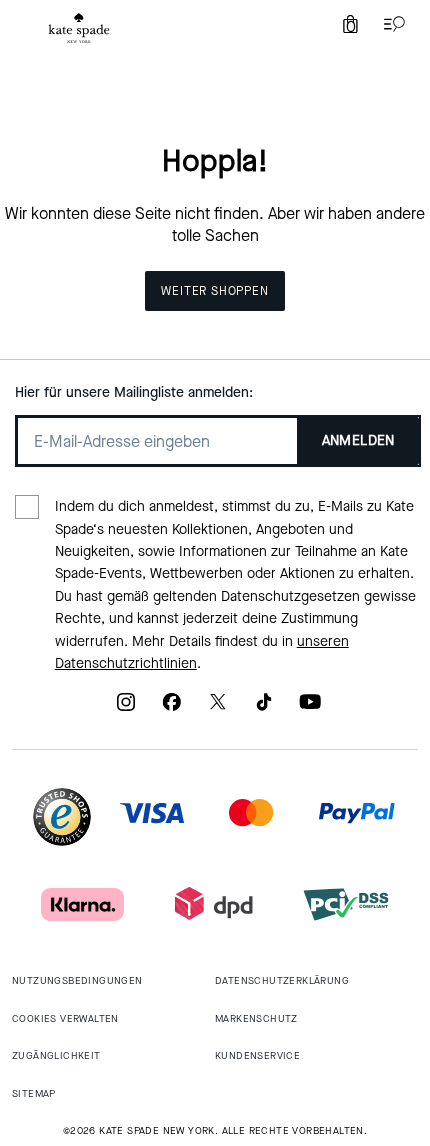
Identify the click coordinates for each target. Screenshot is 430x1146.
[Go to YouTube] (310, 708)
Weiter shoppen (214, 291)
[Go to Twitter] (218, 708)
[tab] (79, 28)
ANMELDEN (358, 440)
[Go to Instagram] (126, 708)
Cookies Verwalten (65, 1018)
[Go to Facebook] (172, 708)
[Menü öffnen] (390, 24)
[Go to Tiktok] (264, 708)
